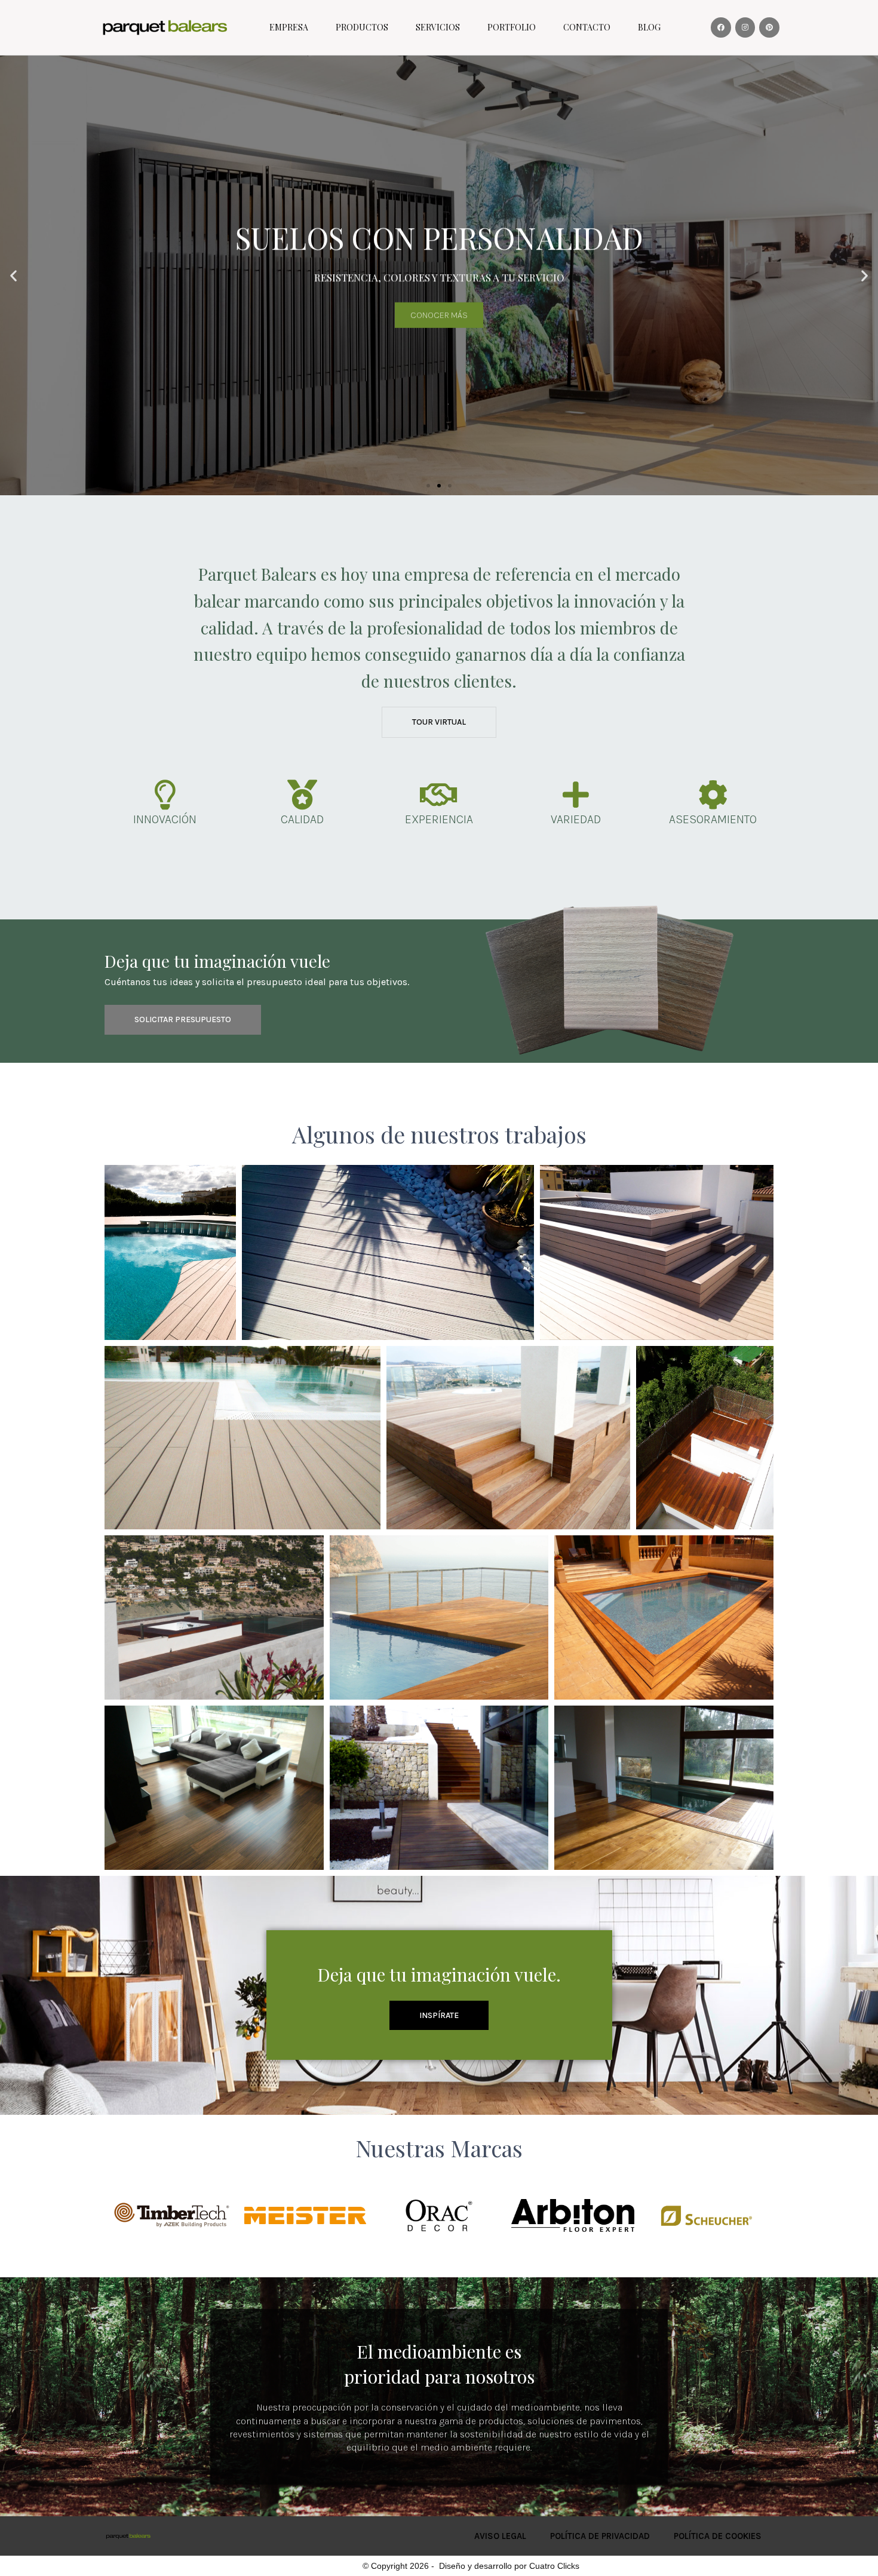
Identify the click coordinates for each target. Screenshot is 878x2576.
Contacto (587, 27)
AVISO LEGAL (500, 2536)
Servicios (438, 27)
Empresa (289, 27)
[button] (428, 486)
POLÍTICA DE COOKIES (718, 2536)
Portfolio (512, 27)
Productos (362, 27)
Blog (649, 27)
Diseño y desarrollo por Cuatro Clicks (509, 2566)
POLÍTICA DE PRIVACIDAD (600, 2536)
